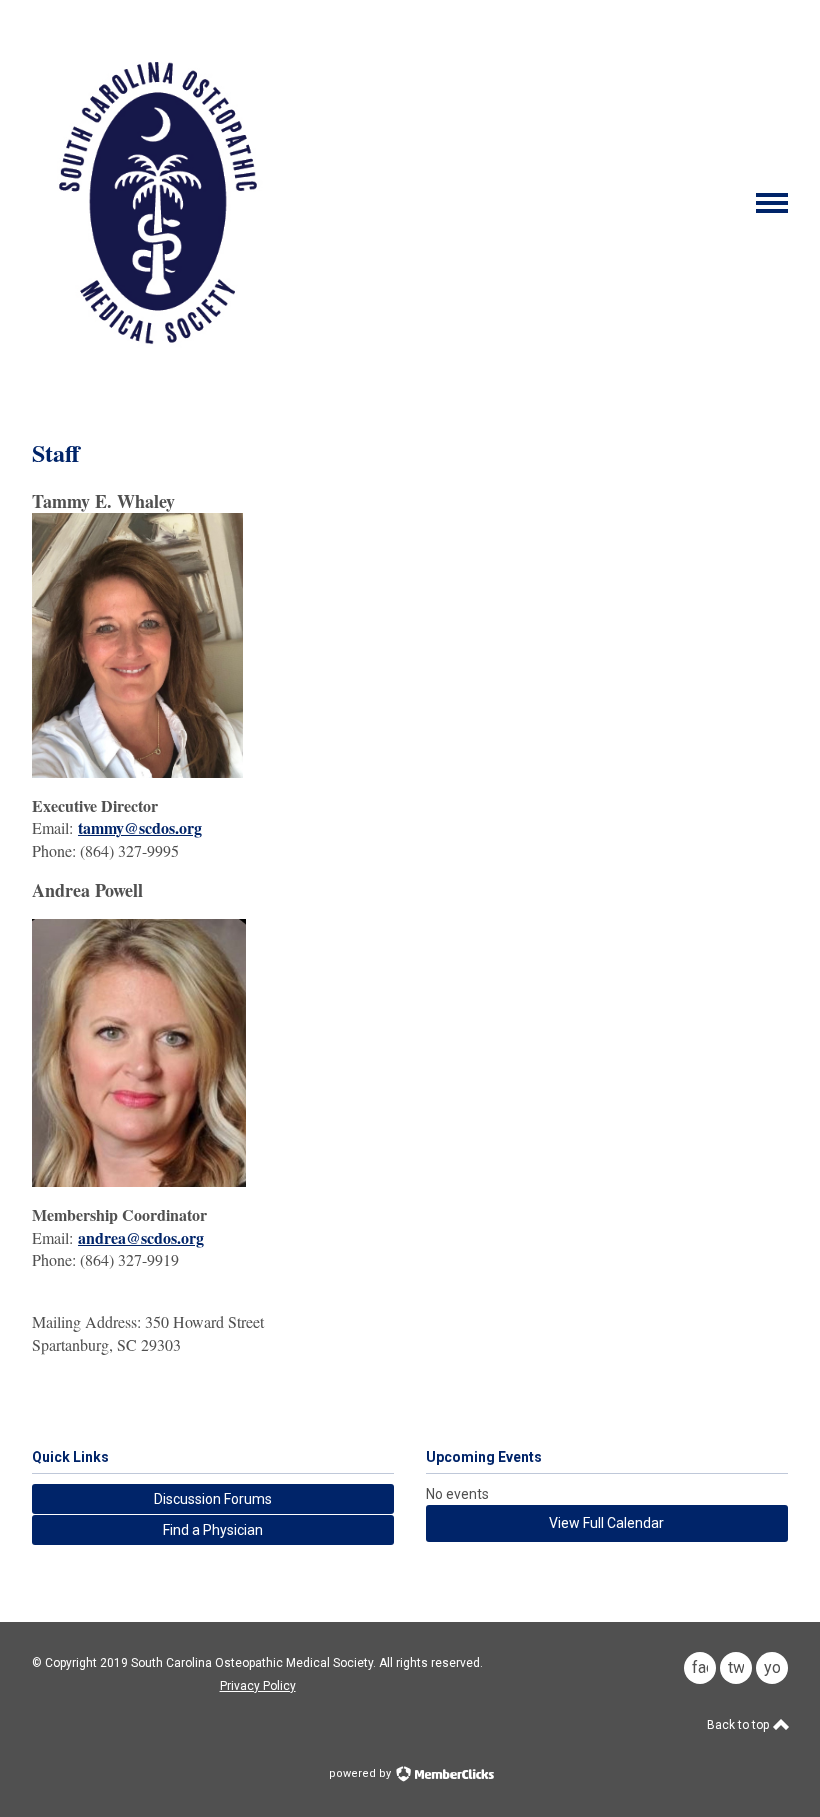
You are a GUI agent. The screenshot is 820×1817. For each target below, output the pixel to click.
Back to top (739, 1725)
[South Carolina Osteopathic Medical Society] (158, 371)
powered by (361, 1773)
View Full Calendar (606, 1523)
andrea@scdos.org (141, 1237)
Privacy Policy (258, 1686)
